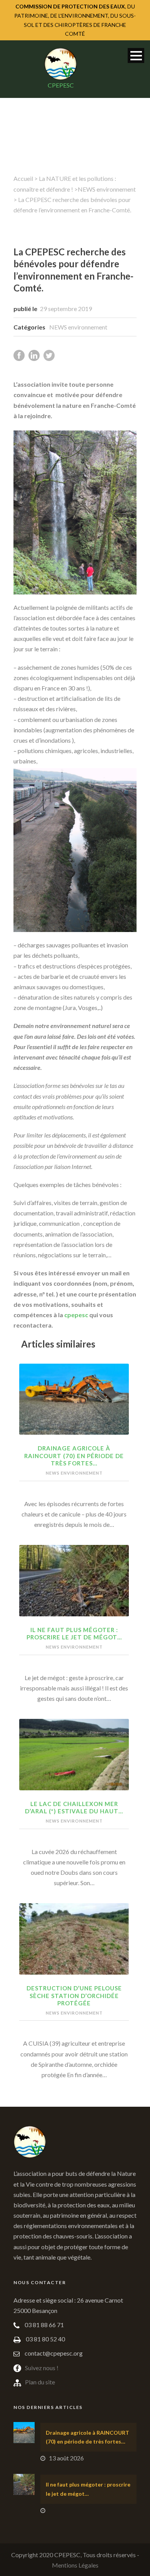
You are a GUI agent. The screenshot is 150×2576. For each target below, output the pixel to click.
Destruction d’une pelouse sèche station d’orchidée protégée (74, 1996)
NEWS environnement (107, 189)
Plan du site (40, 2382)
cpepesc (76, 1315)
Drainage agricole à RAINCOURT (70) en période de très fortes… (74, 1456)
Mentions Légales (75, 2565)
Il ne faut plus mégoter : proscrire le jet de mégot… (74, 1634)
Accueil (23, 178)
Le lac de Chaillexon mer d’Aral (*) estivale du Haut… (74, 1808)
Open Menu (136, 55)
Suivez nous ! (42, 2368)
